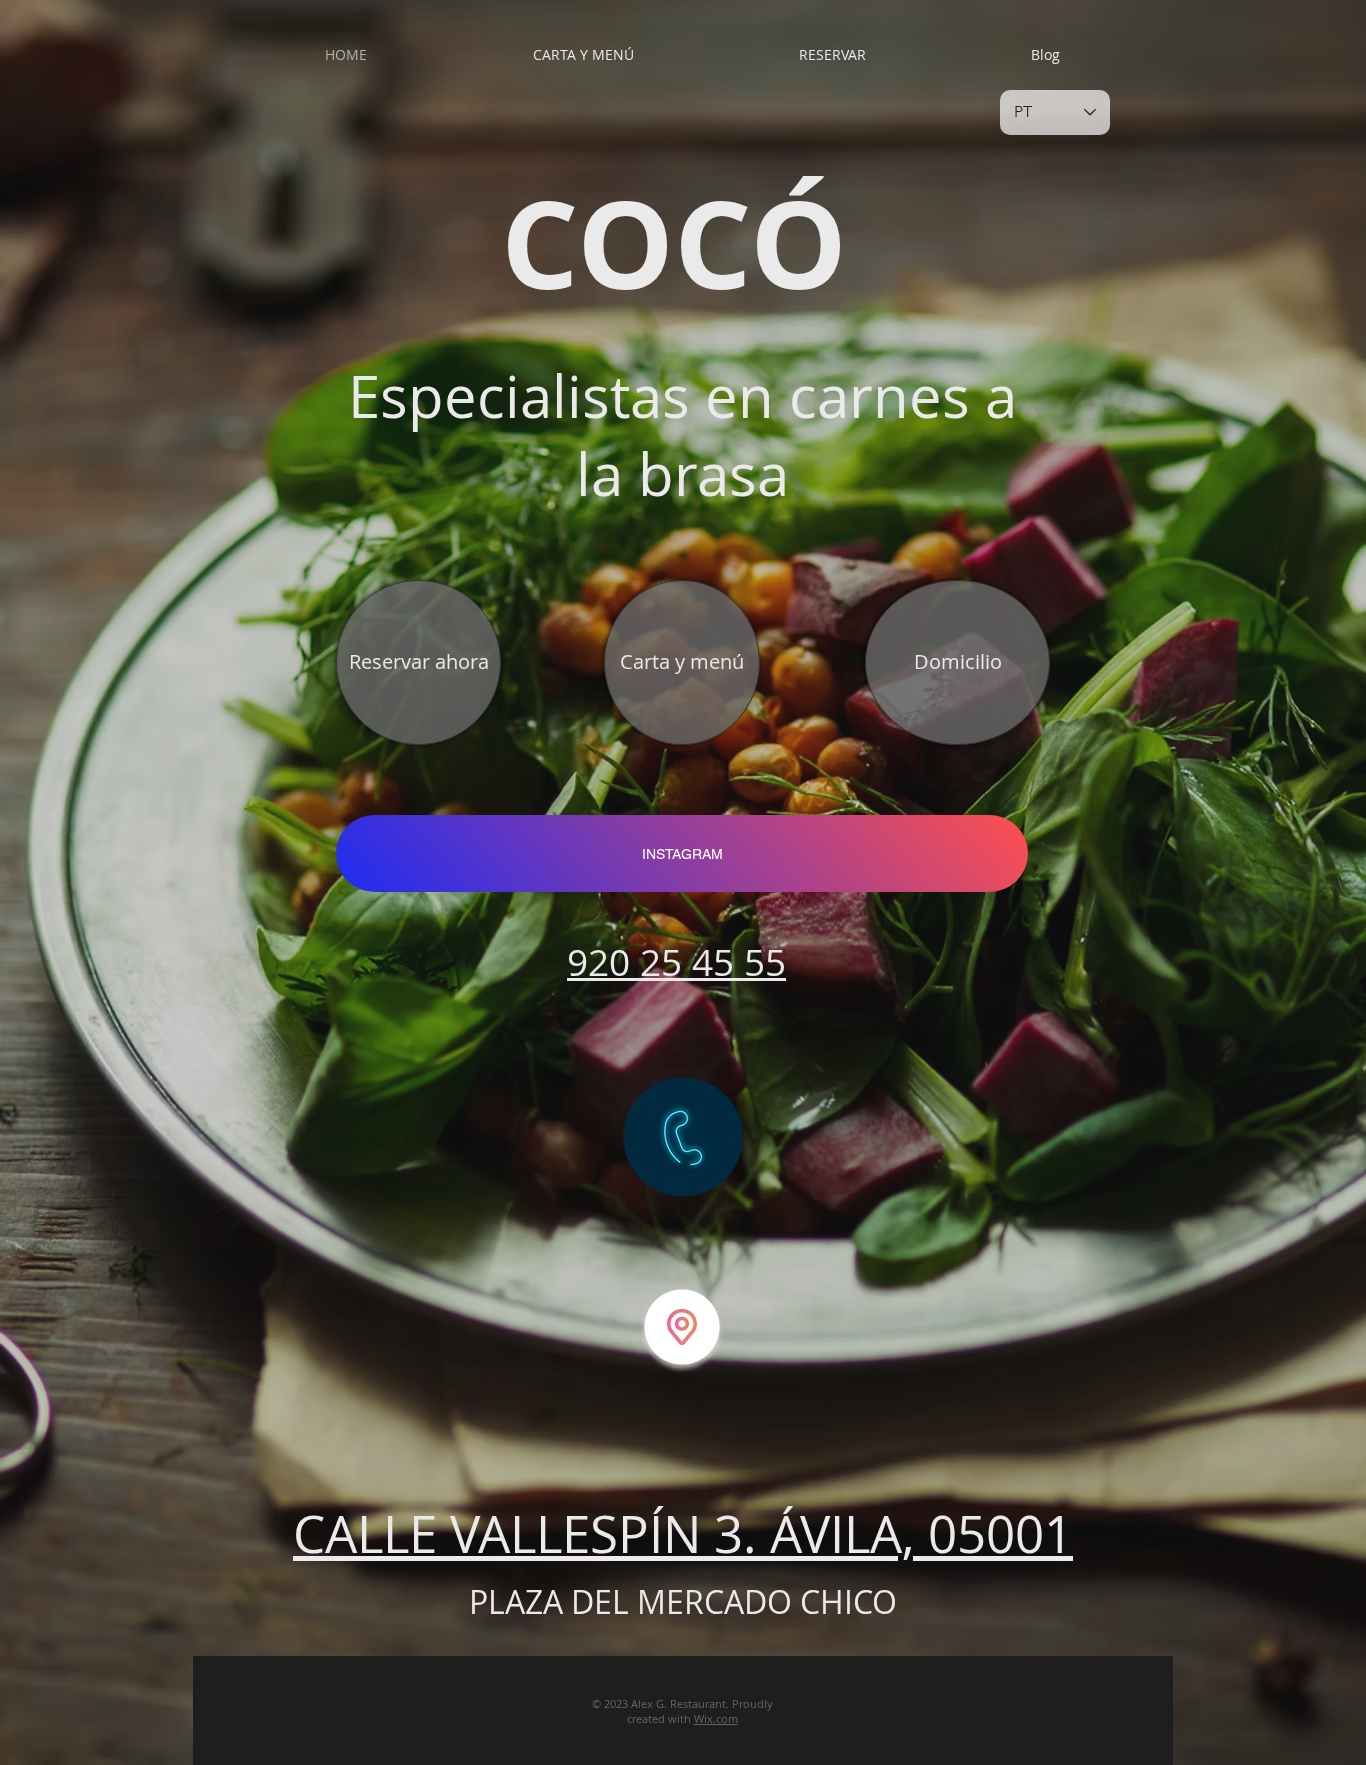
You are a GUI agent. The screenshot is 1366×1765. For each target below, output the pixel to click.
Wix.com (716, 1718)
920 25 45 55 (676, 962)
